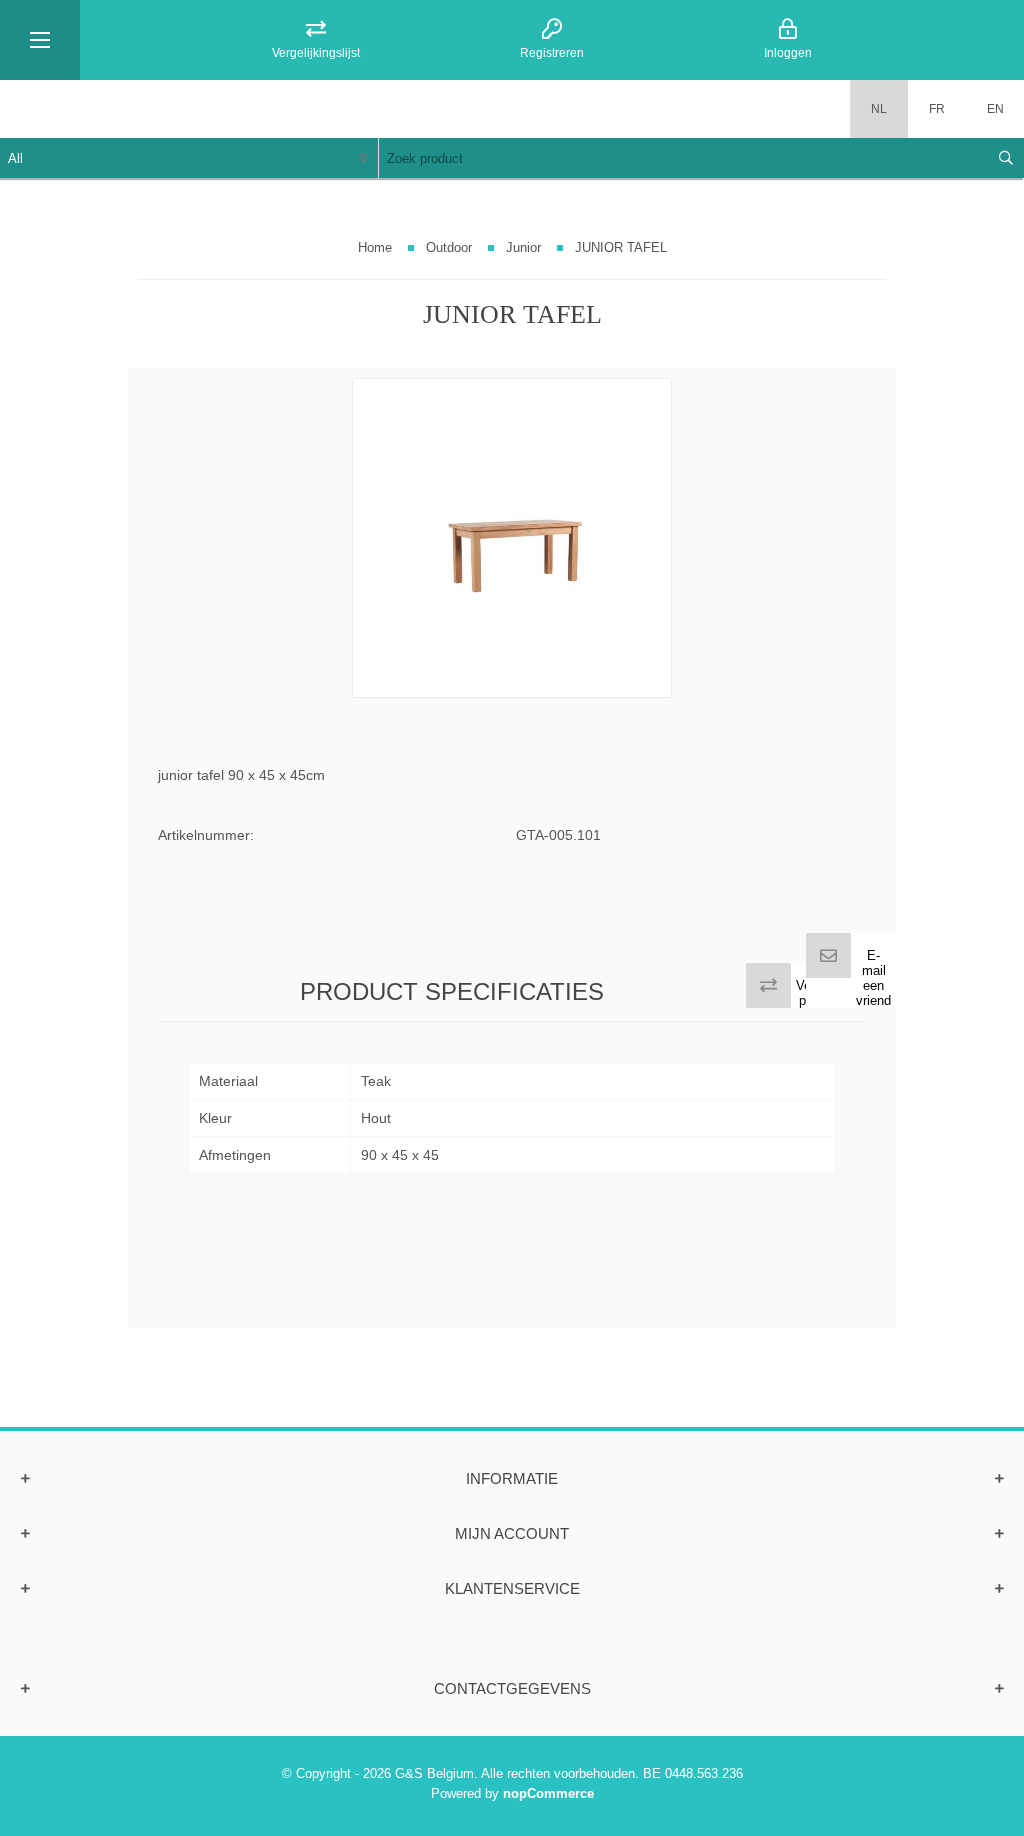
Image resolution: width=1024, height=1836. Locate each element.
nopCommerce (548, 1793)
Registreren (552, 53)
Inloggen (788, 53)
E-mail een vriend (873, 978)
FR (937, 109)
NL (879, 109)
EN (995, 109)
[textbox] (681, 158)
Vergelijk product (820, 993)
